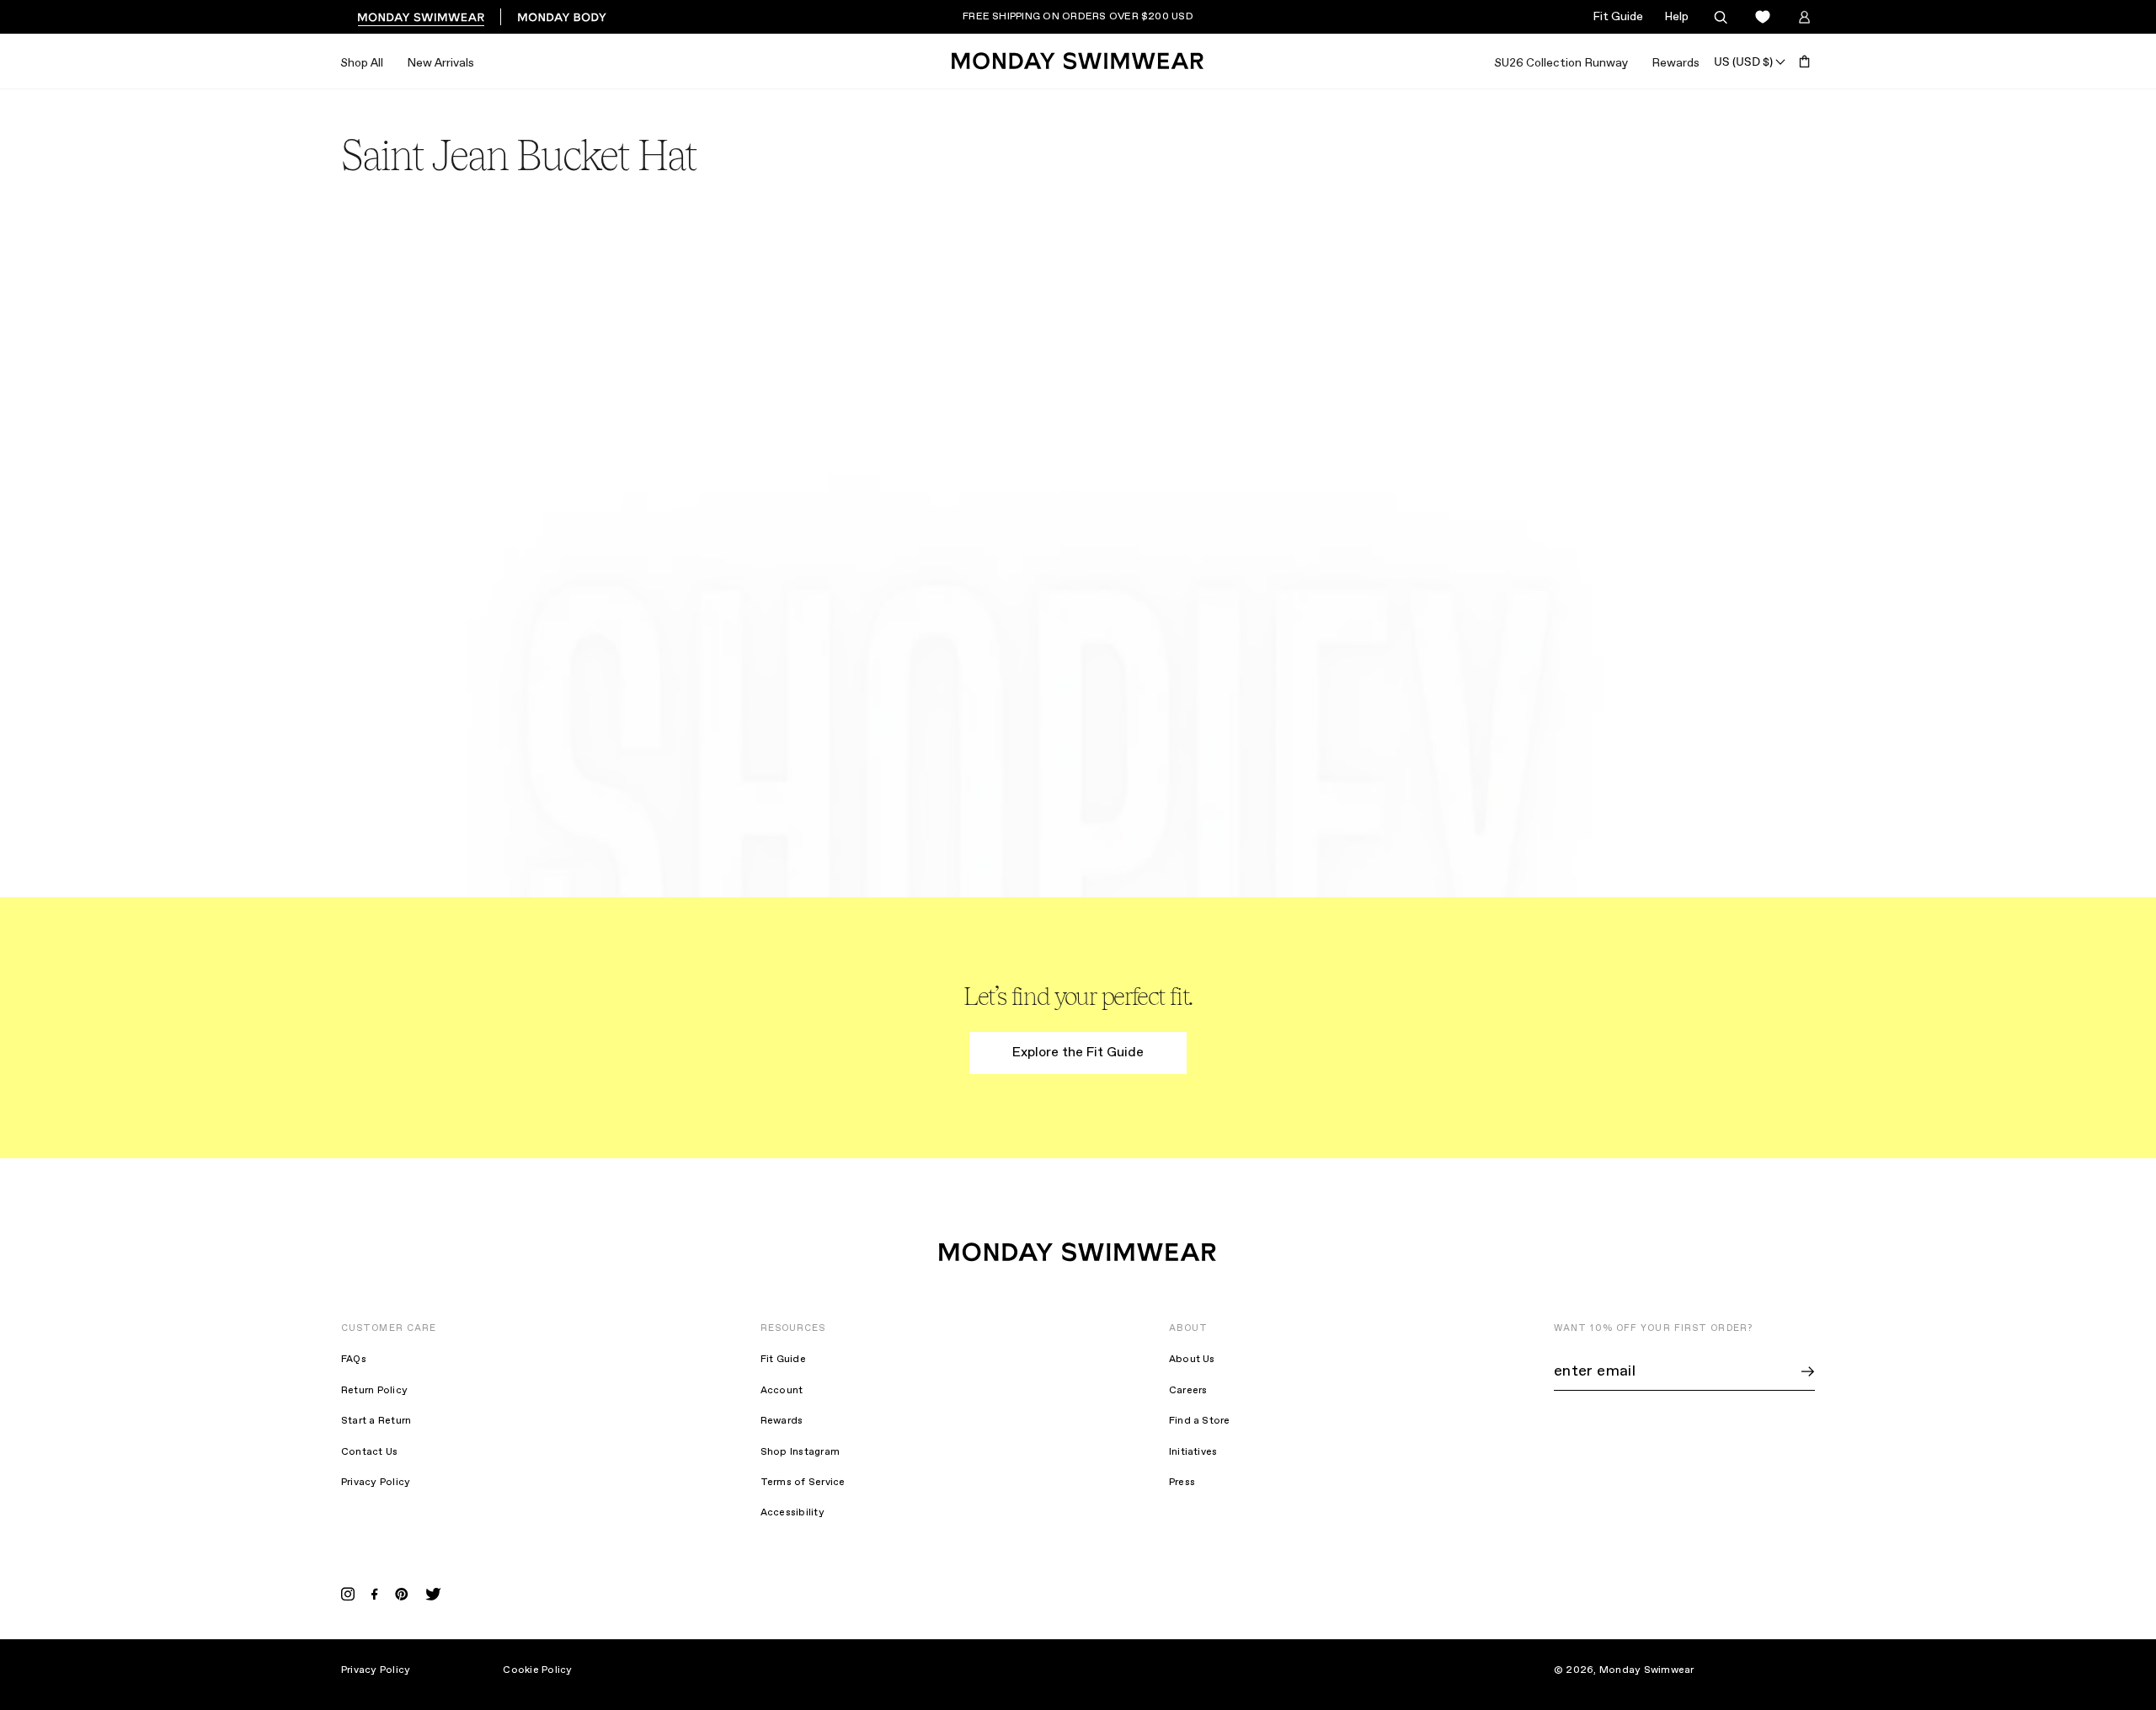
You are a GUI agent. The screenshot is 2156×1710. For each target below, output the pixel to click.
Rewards (1676, 63)
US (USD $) (1743, 61)
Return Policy (374, 1391)
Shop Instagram (800, 1452)
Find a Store (1200, 1421)
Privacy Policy (376, 1483)
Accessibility (792, 1513)
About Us (1192, 1360)
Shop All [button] (362, 63)
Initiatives (1193, 1452)
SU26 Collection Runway (1561, 63)
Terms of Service (803, 1483)
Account (782, 1391)
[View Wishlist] (1762, 17)
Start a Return (376, 1421)
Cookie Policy (537, 1670)
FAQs (354, 1360)
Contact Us (369, 1452)
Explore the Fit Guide (1078, 1053)
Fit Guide (1618, 17)
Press (1182, 1483)
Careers (1188, 1391)
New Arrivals (440, 63)
